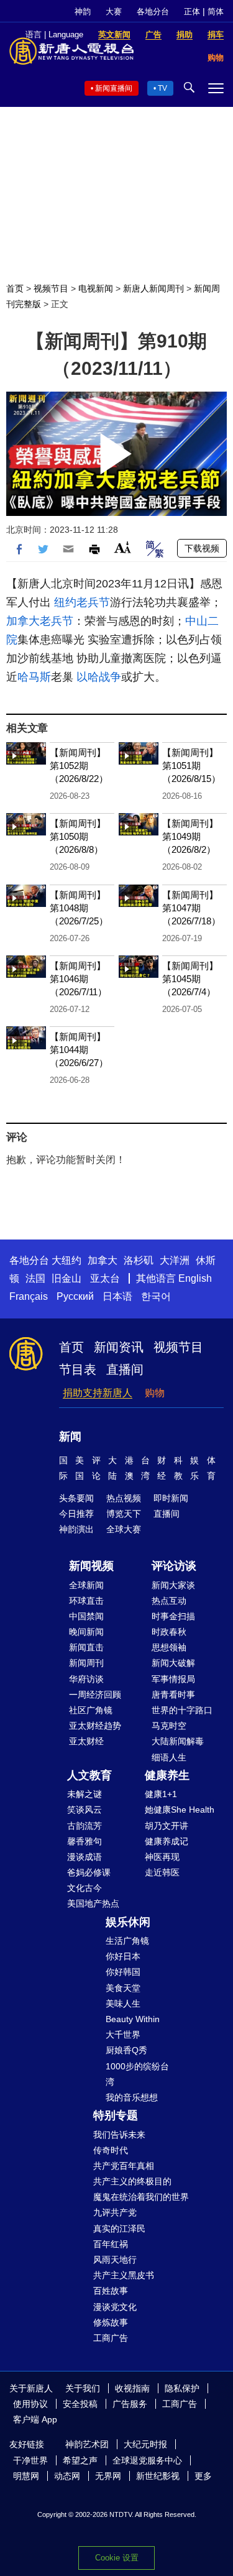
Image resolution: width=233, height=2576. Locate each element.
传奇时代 (111, 2150)
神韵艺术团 (87, 2444)
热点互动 (169, 1601)
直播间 (125, 1369)
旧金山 (66, 1278)
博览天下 (124, 1514)
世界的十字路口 (182, 1710)
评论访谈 (174, 1566)
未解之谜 (85, 1794)
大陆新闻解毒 (178, 1741)
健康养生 (167, 1775)
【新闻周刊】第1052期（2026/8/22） (79, 766)
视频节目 (51, 288)
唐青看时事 (173, 1695)
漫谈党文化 (115, 2307)
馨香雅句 (85, 1841)
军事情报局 (173, 1679)
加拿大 (103, 1260)
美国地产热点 (93, 1903)
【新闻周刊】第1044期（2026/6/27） (79, 1050)
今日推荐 (76, 1514)
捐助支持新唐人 (98, 1393)
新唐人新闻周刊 (153, 288)
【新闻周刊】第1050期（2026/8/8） (78, 836)
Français (29, 1296)
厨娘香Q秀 (126, 2050)
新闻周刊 (86, 1663)
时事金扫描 (173, 1616)
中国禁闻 (86, 1616)
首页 (15, 288)
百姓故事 (111, 2291)
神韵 (83, 11)
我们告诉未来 (119, 2135)
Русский (75, 1296)
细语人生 (169, 1757)
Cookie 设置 (117, 2558)
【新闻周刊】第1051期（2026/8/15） (191, 766)
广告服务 (130, 2404)
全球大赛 (124, 1529)
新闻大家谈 (173, 1585)
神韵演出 (76, 1529)
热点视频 (124, 1498)
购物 (155, 1393)
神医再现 (162, 1857)
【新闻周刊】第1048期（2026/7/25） (79, 908)
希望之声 (80, 2460)
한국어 (156, 1296)
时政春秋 (169, 1632)
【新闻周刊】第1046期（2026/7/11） (78, 979)
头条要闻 (76, 1498)
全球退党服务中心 (147, 2460)
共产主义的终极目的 (132, 2181)
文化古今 (85, 1888)
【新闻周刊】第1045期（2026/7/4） (190, 979)
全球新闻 (86, 1585)
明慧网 (26, 2476)
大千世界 (123, 2035)
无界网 (108, 2476)
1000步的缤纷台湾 (137, 2074)
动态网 (67, 2476)
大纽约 (66, 1260)
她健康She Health (180, 1810)
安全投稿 (80, 2404)
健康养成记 (167, 1841)
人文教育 (89, 1775)
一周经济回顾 (95, 1695)
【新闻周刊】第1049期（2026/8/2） (190, 836)
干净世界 (30, 2460)
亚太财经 (86, 1741)
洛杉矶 (139, 1260)
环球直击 (86, 1601)
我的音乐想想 (132, 2097)
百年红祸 (111, 2244)
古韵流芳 (85, 1826)
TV (162, 88)
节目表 (78, 1369)
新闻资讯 (119, 1347)
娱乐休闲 (128, 1922)
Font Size (123, 547)
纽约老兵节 (82, 602)
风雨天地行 (115, 2260)
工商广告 (111, 2338)
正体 (192, 11)
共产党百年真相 (124, 2166)
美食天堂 (123, 1988)
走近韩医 (162, 1872)
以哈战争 (99, 677)
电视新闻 (96, 288)
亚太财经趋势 (95, 1726)
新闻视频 (91, 1566)
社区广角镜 (91, 1710)
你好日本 (123, 1956)
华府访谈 (86, 1679)
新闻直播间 (114, 88)
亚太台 (105, 1278)
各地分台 (153, 11)
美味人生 (123, 2003)
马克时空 (169, 1726)
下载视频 (202, 548)
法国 (35, 1278)
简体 (216, 11)
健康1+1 (161, 1794)
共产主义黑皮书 (124, 2275)
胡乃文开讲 (167, 1826)
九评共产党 (115, 2212)
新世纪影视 (158, 2476)
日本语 (117, 1296)
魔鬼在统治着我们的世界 (141, 2197)
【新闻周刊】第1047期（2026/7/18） (191, 908)
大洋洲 (175, 1260)
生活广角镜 (127, 1941)
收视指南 (132, 2388)
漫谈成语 (85, 1857)
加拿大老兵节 (40, 621)
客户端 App (35, 2419)
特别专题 (116, 2115)
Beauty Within (133, 2019)
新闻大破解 (173, 1663)
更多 (203, 2476)
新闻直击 (86, 1647)
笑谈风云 (85, 1810)
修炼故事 (111, 2322)
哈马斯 (34, 677)
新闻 (70, 1437)
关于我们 (83, 2388)
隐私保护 (182, 2388)
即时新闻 (171, 1498)
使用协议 (30, 2404)
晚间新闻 (86, 1632)
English (195, 1278)
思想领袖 (169, 1647)
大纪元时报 (145, 2444)
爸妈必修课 (89, 1872)
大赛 (114, 11)
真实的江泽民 (119, 2229)
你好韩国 (123, 1972)
